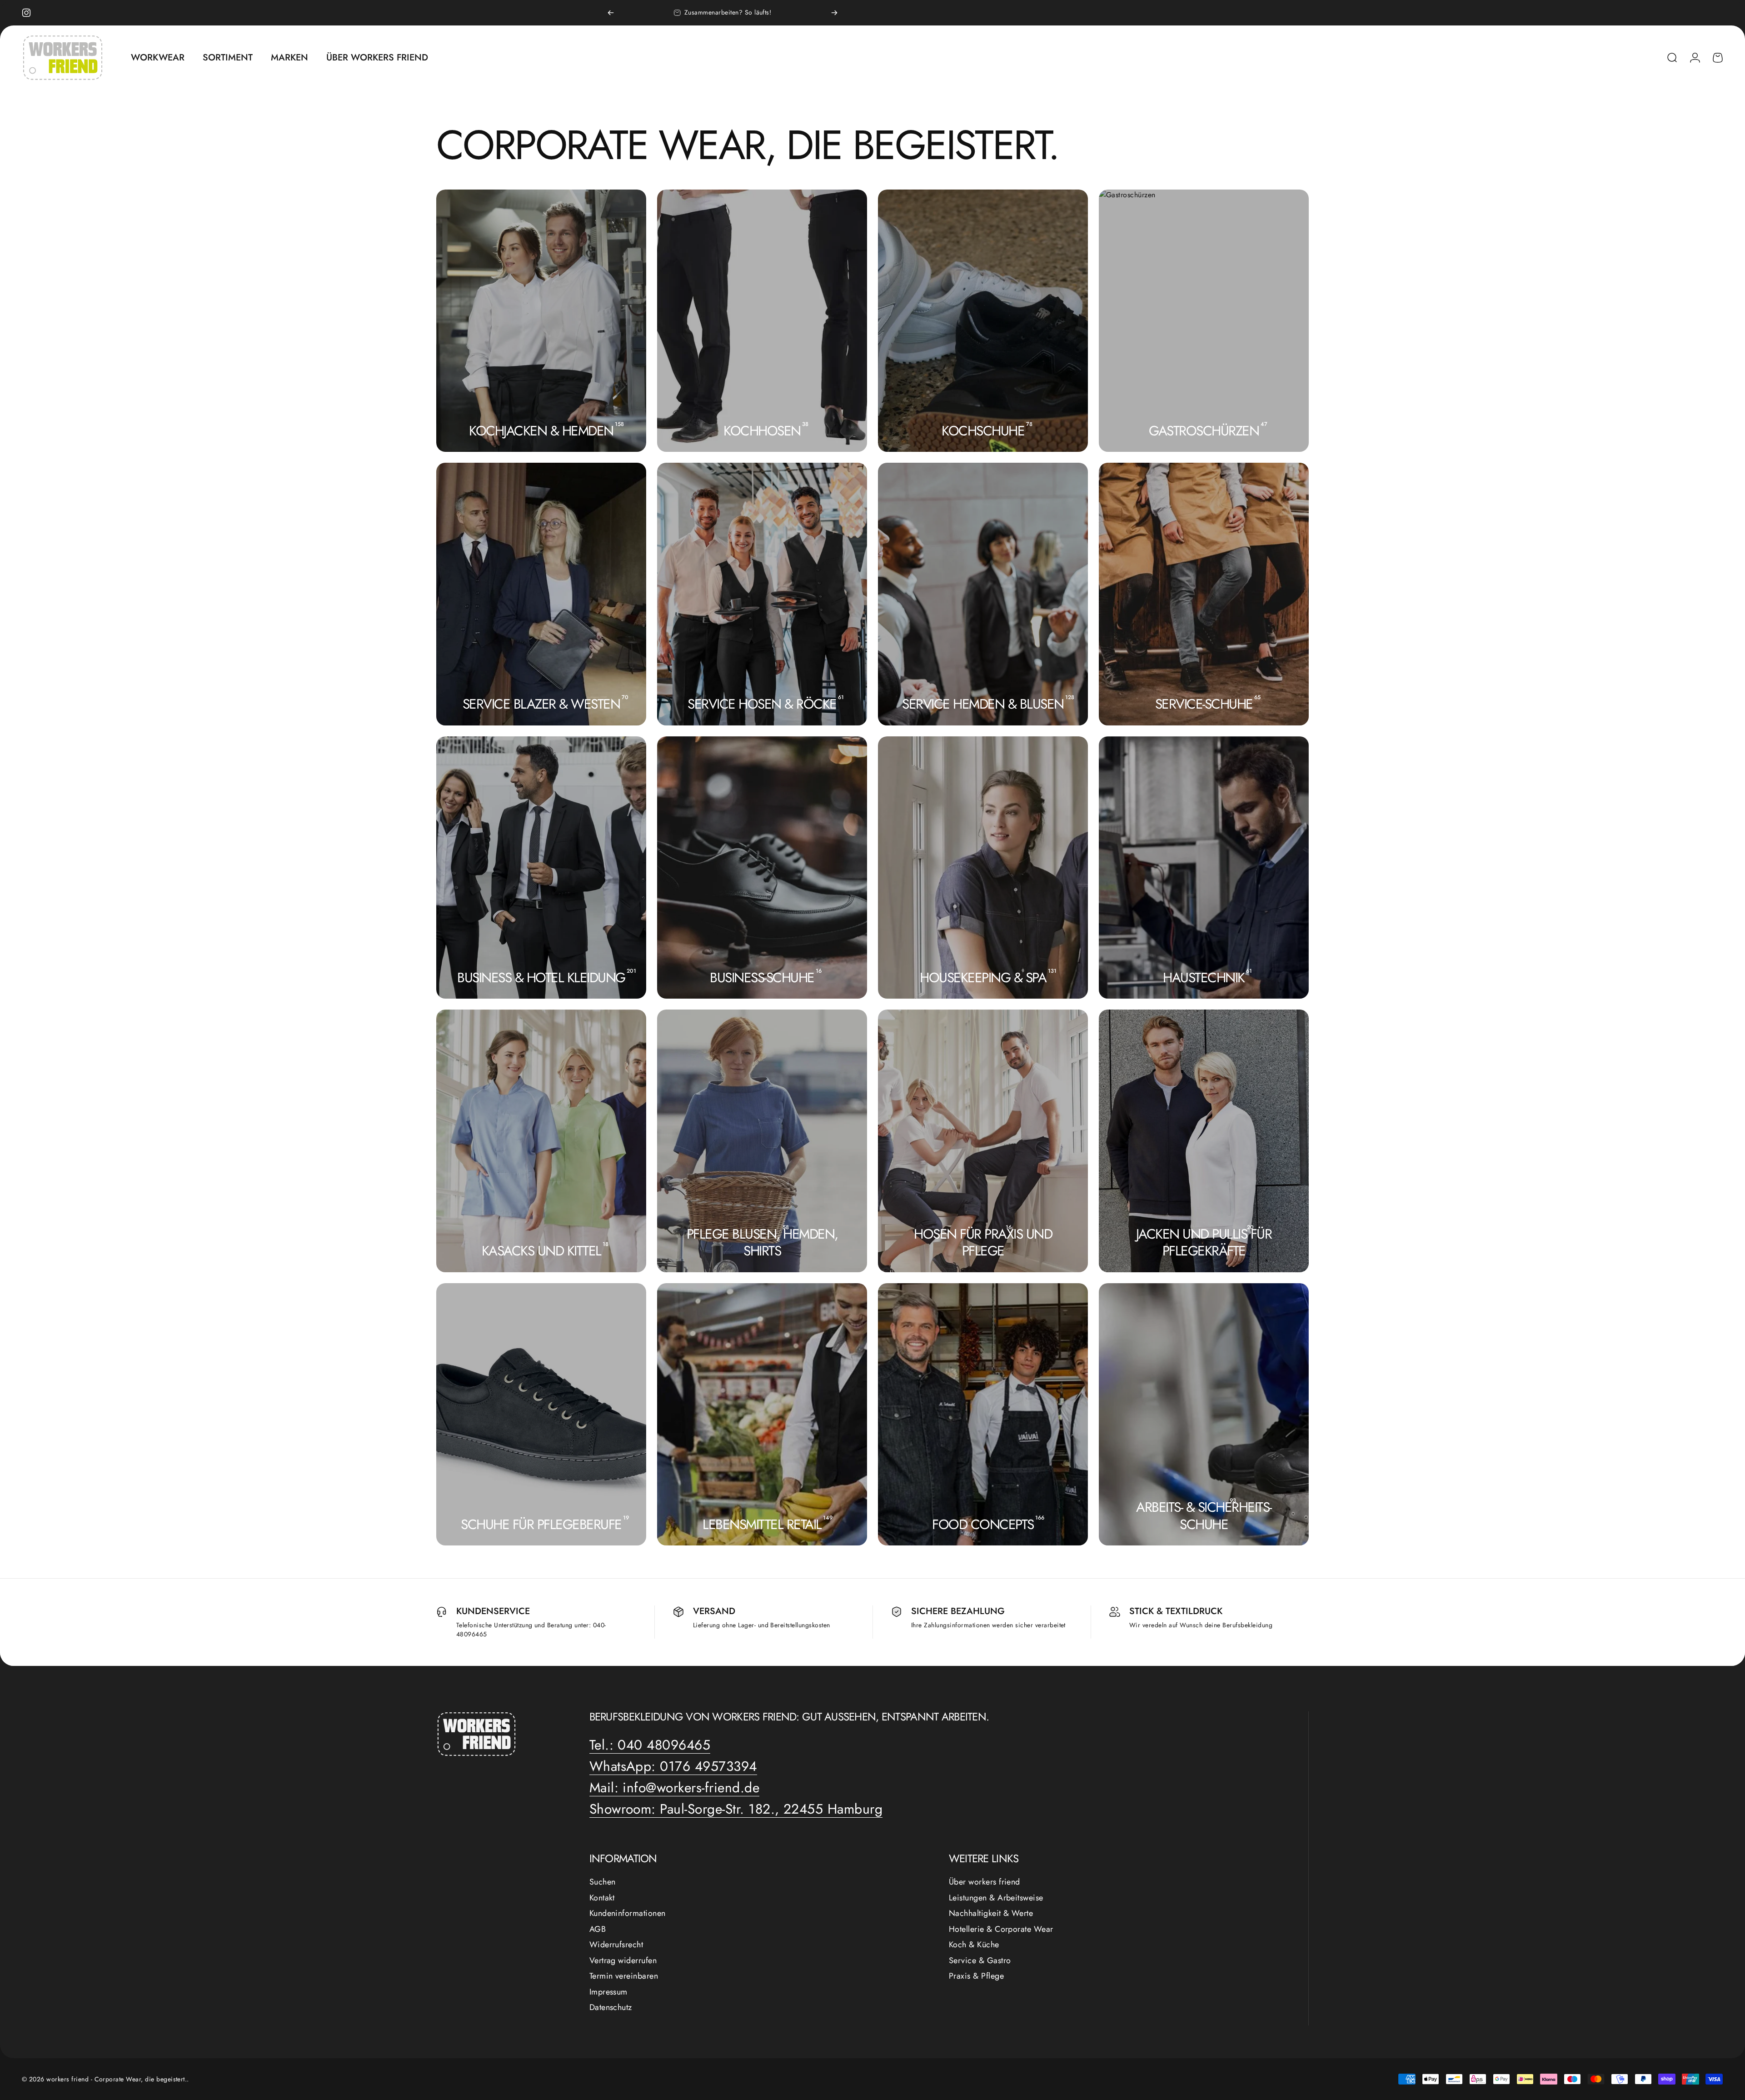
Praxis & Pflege (976, 1976)
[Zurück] (611, 13)
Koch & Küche (974, 1945)
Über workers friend (985, 1882)
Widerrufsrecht (616, 1945)
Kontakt (602, 1898)
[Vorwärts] (834, 13)
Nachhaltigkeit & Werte (991, 1913)
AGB (598, 1929)
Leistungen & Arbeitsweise (996, 1898)
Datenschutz (611, 2007)
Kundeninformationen (628, 1913)
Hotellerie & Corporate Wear (1001, 1929)
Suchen (603, 1882)
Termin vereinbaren (624, 1976)
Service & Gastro (980, 1961)
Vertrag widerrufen (623, 1961)
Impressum (608, 1992)
